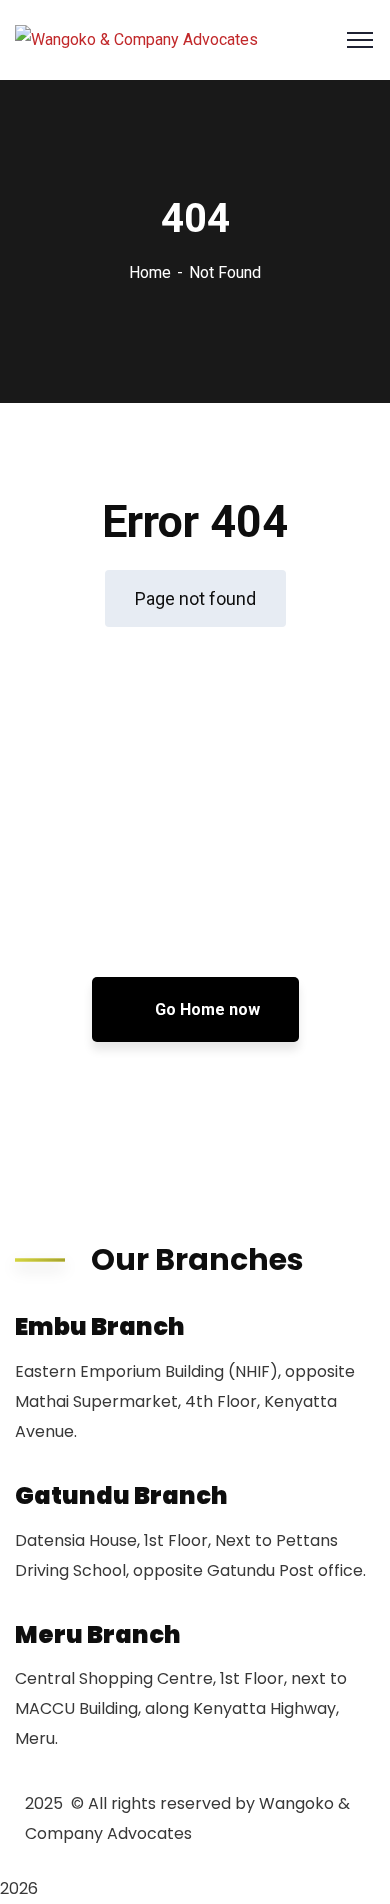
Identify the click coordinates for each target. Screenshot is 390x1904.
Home (150, 272)
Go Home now (205, 1009)
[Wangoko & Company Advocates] (136, 40)
